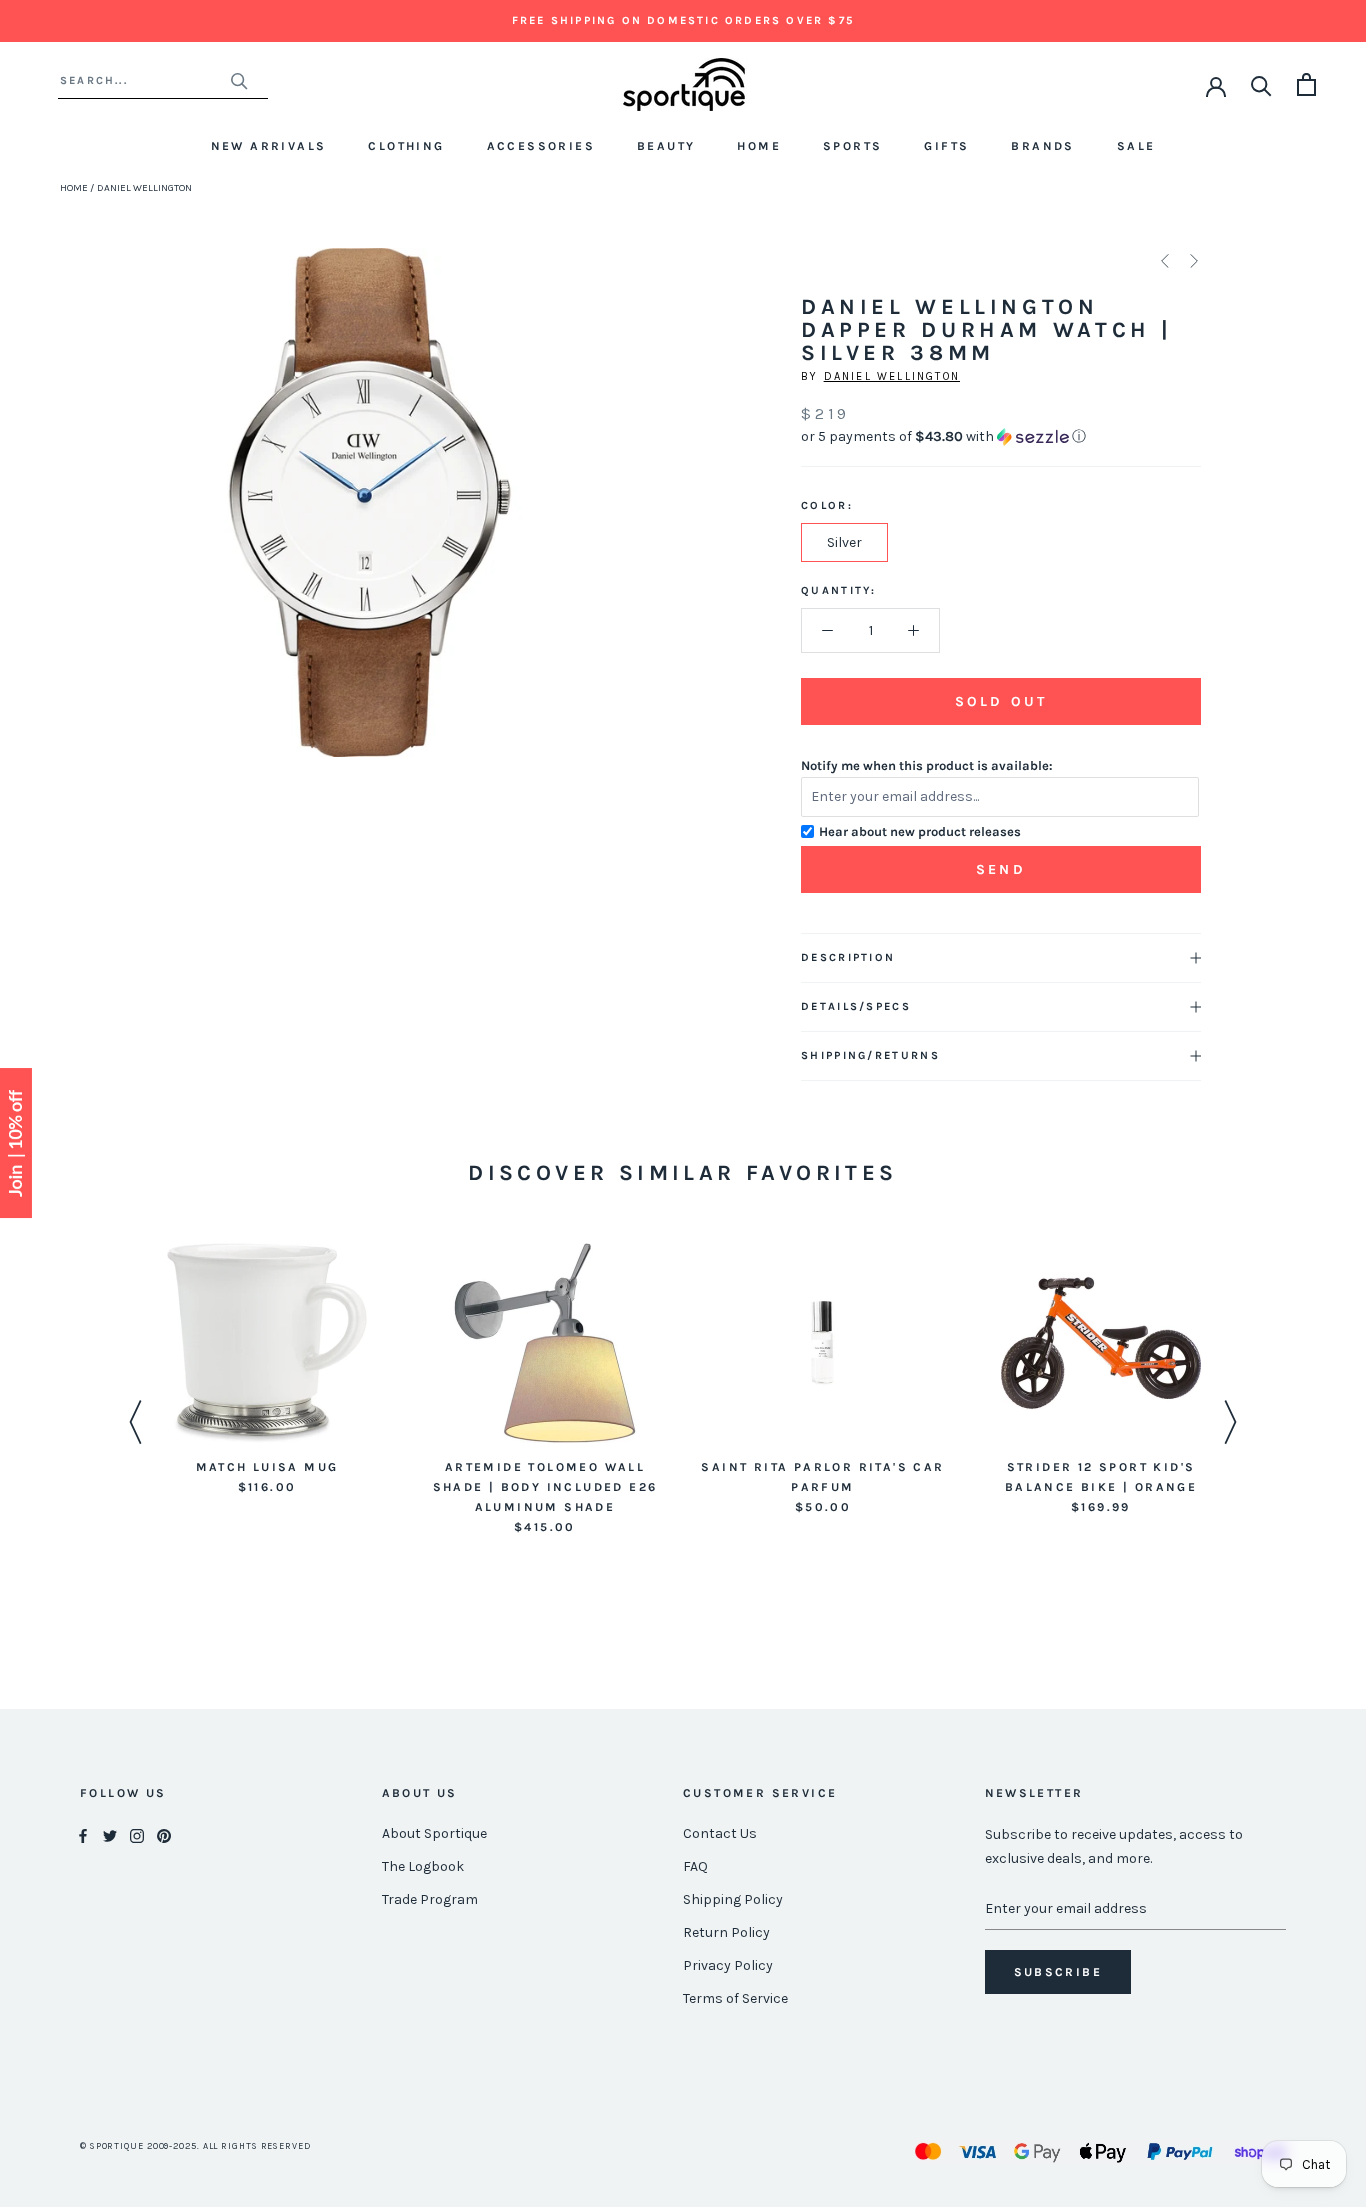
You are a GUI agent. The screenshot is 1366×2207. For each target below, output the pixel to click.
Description (848, 957)
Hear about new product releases (920, 831)
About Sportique (434, 1833)
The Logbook (423, 1866)
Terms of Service (735, 1998)
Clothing (406, 146)
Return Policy (726, 1932)
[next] (601, 524)
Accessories (541, 146)
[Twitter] (110, 1834)
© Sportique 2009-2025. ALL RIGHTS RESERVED (195, 2146)
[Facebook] (83, 1834)
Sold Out (1001, 701)
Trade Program (430, 1899)
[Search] (1261, 84)
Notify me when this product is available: (927, 765)
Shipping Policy (733, 1899)
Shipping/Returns (870, 1055)
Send (1001, 869)
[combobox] (144, 80)
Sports (852, 146)
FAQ (695, 1866)
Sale (1136, 146)
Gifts (946, 146)
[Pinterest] (164, 1834)
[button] (1001, 437)
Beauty (666, 146)
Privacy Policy (728, 1965)
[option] (267, 1370)
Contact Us (720, 1833)
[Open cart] (1306, 84)
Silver (844, 542)
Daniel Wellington (892, 376)
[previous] (137, 524)
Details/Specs (856, 1006)
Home (759, 146)
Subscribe (1058, 1972)
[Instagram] (137, 1834)
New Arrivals (269, 146)
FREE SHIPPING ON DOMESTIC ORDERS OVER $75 (683, 20)
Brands (1042, 146)
